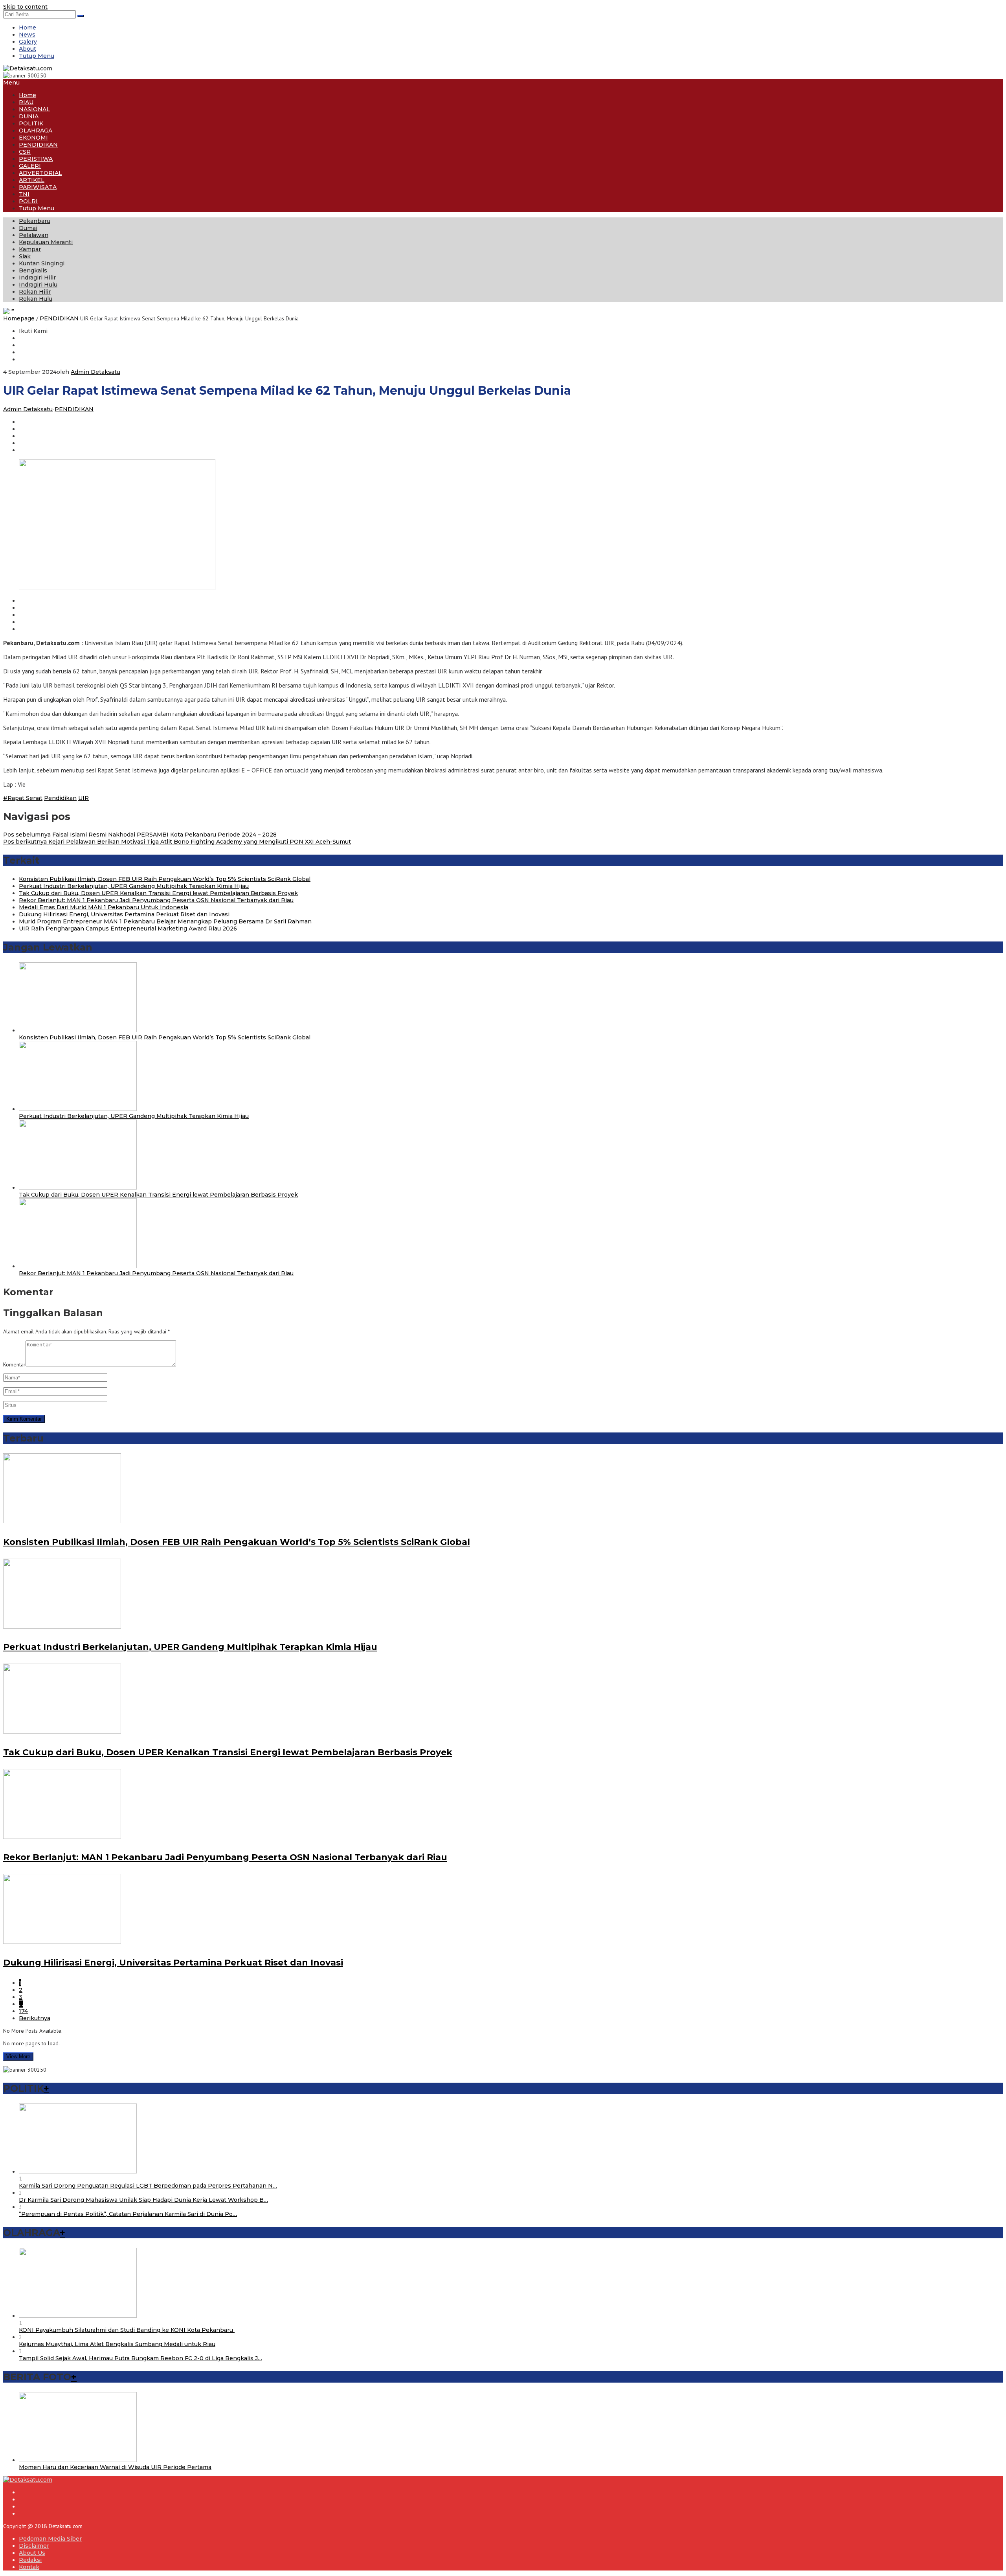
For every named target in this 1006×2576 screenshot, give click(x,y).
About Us (32, 2553)
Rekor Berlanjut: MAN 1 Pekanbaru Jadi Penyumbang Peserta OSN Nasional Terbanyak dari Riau (156, 900)
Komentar (14, 1364)
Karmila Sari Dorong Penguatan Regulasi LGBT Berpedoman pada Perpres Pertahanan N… (148, 2186)
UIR (84, 798)
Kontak (29, 2567)
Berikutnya (35, 2018)
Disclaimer (34, 2546)
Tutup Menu (37, 56)
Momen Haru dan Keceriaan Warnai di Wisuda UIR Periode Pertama (115, 2467)
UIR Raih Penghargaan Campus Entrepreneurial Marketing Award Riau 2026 (128, 929)
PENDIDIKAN (74, 409)
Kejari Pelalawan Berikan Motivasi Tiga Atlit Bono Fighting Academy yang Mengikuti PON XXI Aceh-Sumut (177, 842)
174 (23, 2011)
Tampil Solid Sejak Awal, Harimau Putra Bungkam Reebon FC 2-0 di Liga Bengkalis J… (140, 2358)
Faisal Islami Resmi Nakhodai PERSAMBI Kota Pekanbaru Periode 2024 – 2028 (140, 835)
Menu (11, 83)
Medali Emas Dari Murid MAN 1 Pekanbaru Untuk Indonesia (104, 907)
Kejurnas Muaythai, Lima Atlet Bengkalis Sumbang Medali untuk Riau (117, 2344)
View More (18, 2057)
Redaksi (30, 2560)
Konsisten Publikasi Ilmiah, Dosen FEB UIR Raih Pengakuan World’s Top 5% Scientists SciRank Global (165, 879)
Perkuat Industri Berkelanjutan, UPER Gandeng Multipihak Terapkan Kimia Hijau (134, 886)
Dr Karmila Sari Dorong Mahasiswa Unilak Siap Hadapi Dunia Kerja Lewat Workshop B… (143, 2200)
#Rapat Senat (23, 798)
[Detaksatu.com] (28, 68)
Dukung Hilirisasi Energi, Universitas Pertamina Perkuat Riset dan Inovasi (124, 914)
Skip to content (25, 7)
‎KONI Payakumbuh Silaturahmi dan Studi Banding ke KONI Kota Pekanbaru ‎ (127, 2330)
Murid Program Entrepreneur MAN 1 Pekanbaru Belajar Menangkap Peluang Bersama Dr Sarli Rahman (165, 921)
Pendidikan (60, 798)
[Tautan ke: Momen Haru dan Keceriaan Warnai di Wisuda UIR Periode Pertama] (78, 2460)
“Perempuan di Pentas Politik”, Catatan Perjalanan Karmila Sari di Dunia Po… (128, 2214)
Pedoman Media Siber (50, 2539)
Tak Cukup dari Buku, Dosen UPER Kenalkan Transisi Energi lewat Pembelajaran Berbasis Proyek (158, 893)
